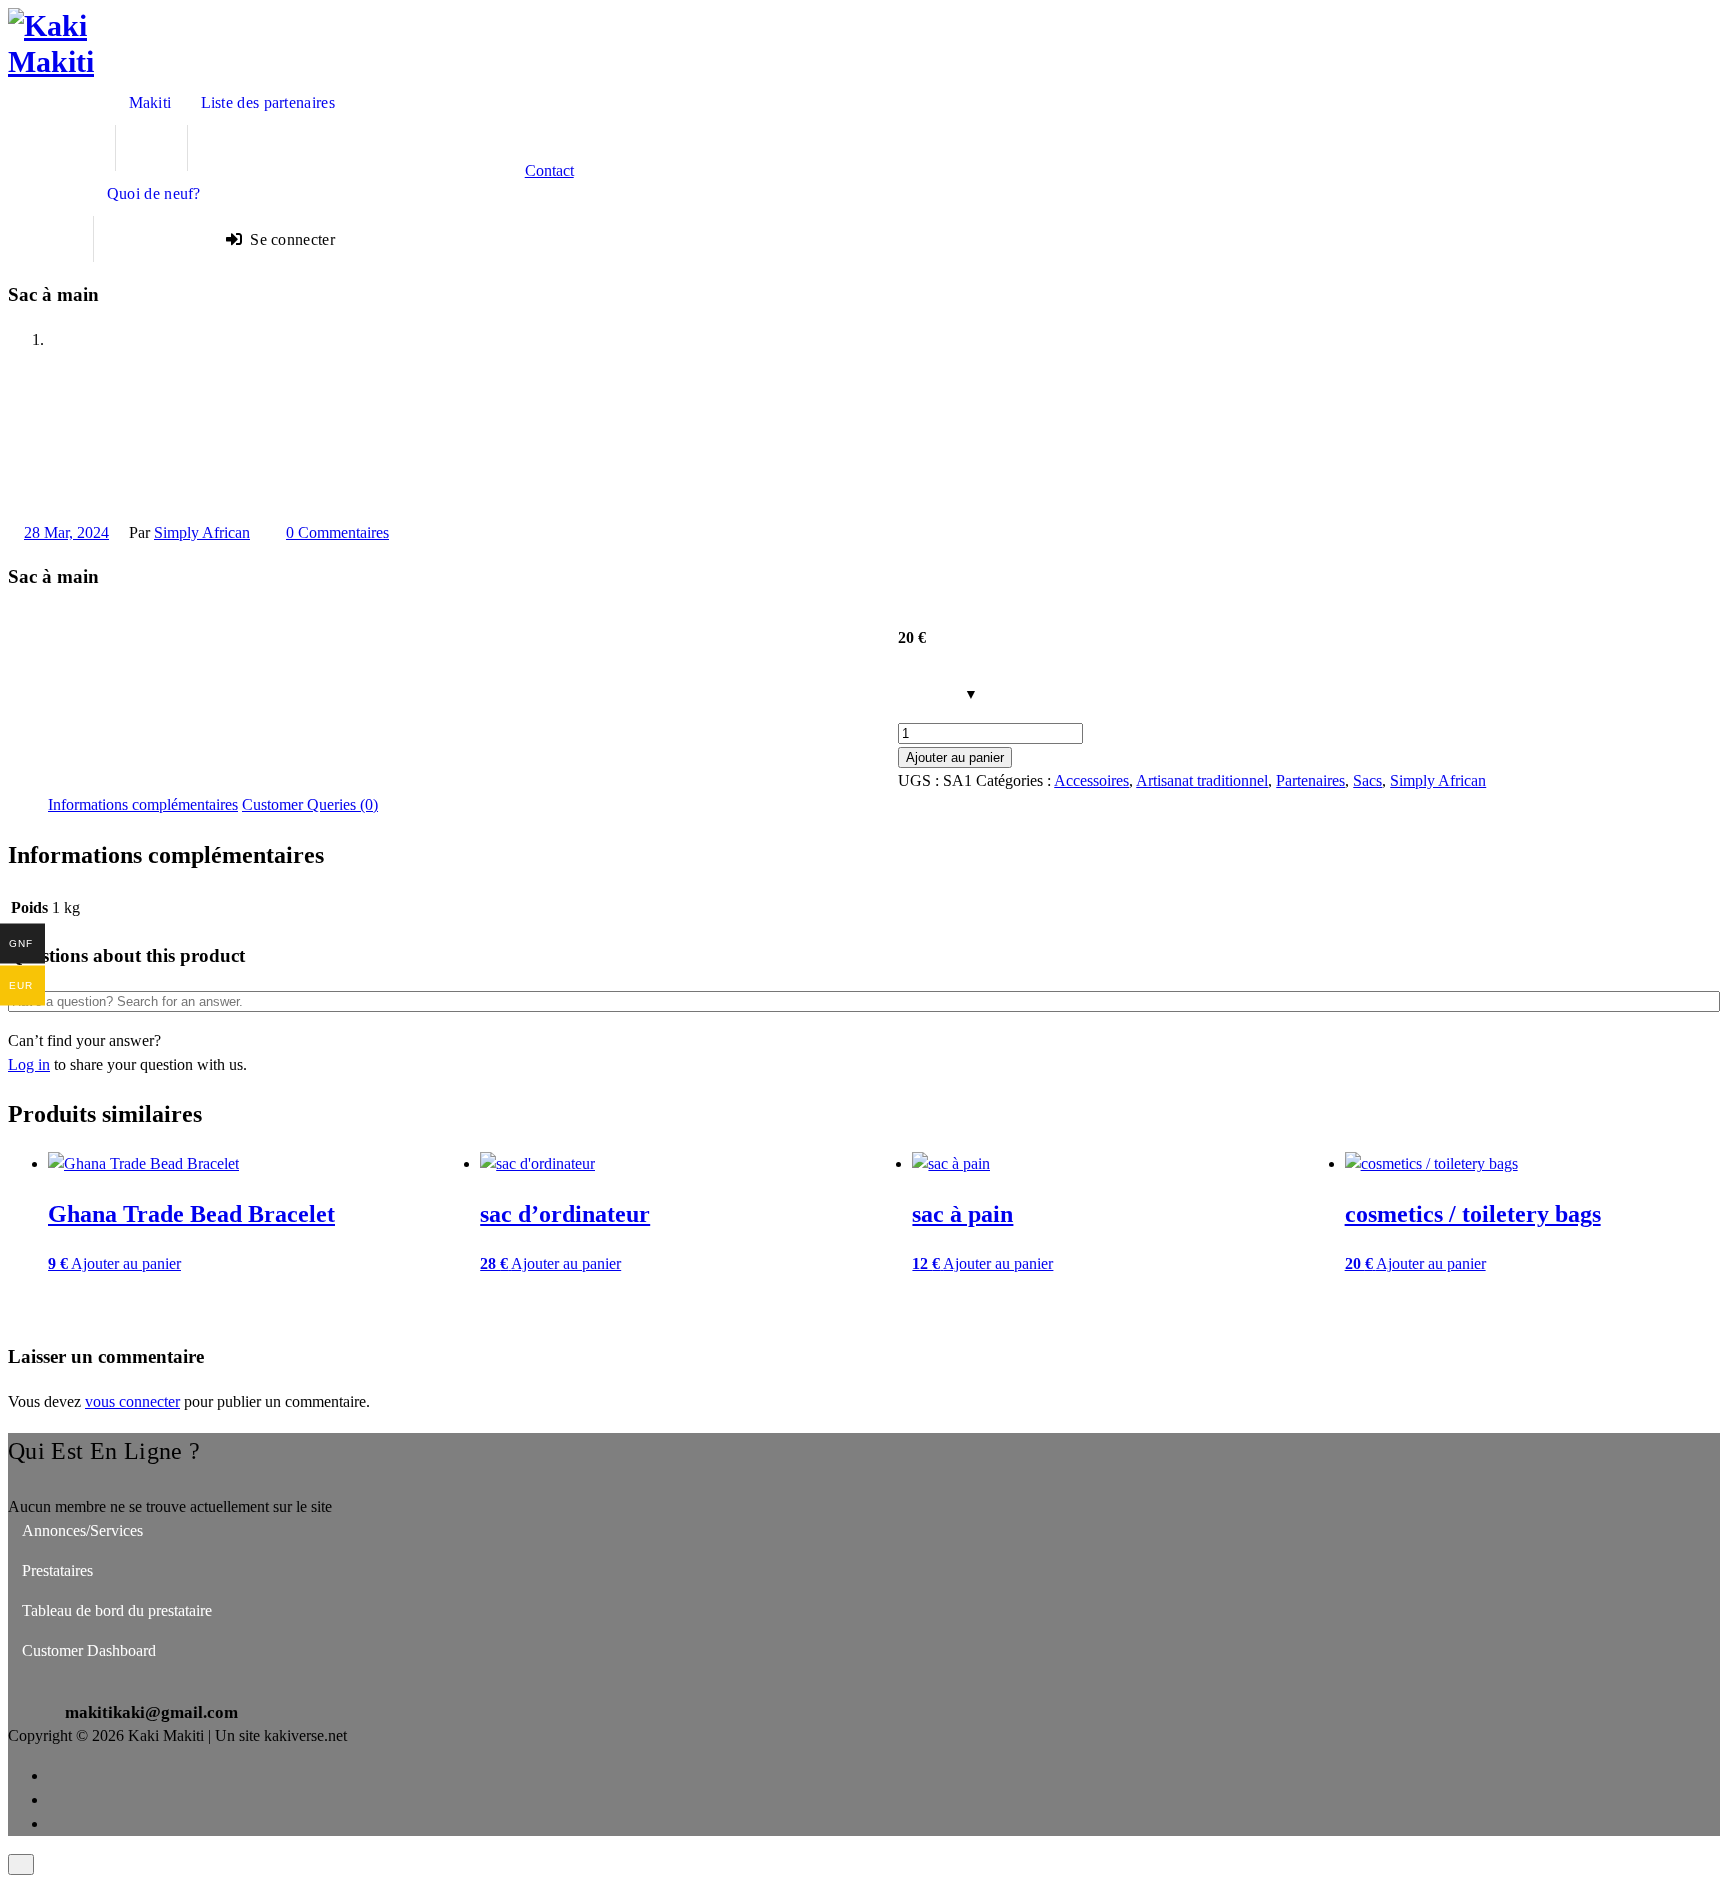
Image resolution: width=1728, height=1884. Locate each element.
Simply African (202, 532)
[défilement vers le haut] (21, 1864)
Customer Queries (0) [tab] (310, 804)
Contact (549, 170)
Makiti (150, 102)
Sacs (1367, 780)
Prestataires (57, 1570)
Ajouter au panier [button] (126, 1263)
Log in (29, 1064)
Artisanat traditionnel (1202, 780)
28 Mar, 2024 (66, 532)
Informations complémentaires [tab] (143, 804)
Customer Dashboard (89, 1650)
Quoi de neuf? (154, 193)
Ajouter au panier (955, 757)
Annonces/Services (82, 1530)
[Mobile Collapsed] (143, 148)
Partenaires (1310, 780)
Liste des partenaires (268, 102)
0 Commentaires (337, 532)
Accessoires (1091, 780)
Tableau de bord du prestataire (117, 1610)
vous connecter (132, 1401)
